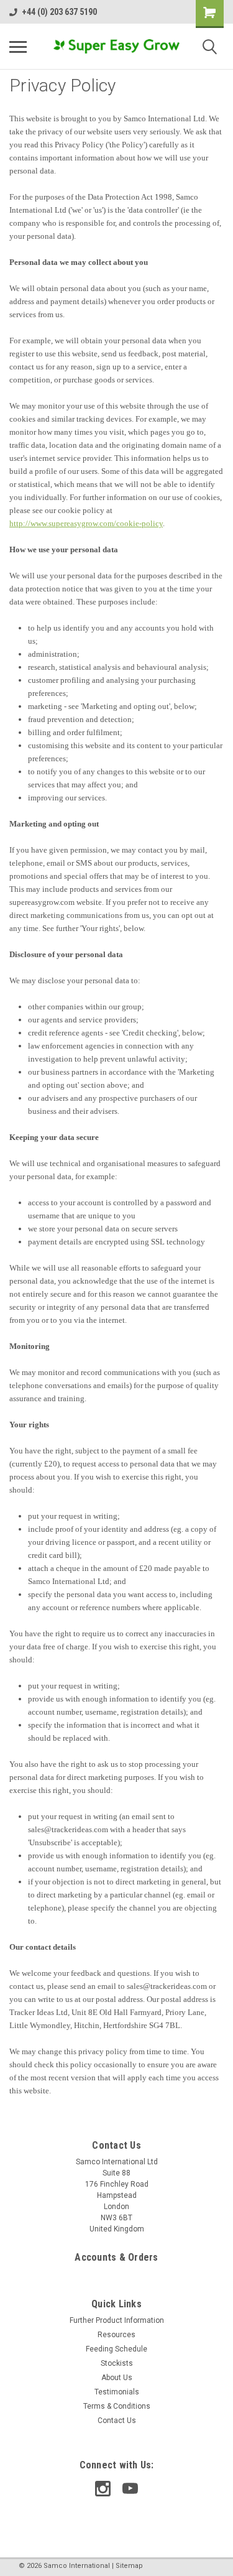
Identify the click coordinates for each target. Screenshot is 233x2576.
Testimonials (117, 2392)
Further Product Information (117, 2320)
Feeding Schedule (116, 2349)
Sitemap (129, 2566)
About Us (117, 2378)
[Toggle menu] (18, 47)
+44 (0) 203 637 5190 (59, 12)
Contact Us (117, 2421)
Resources (116, 2335)
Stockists (117, 2363)
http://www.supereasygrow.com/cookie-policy (86, 523)
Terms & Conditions (117, 2406)
